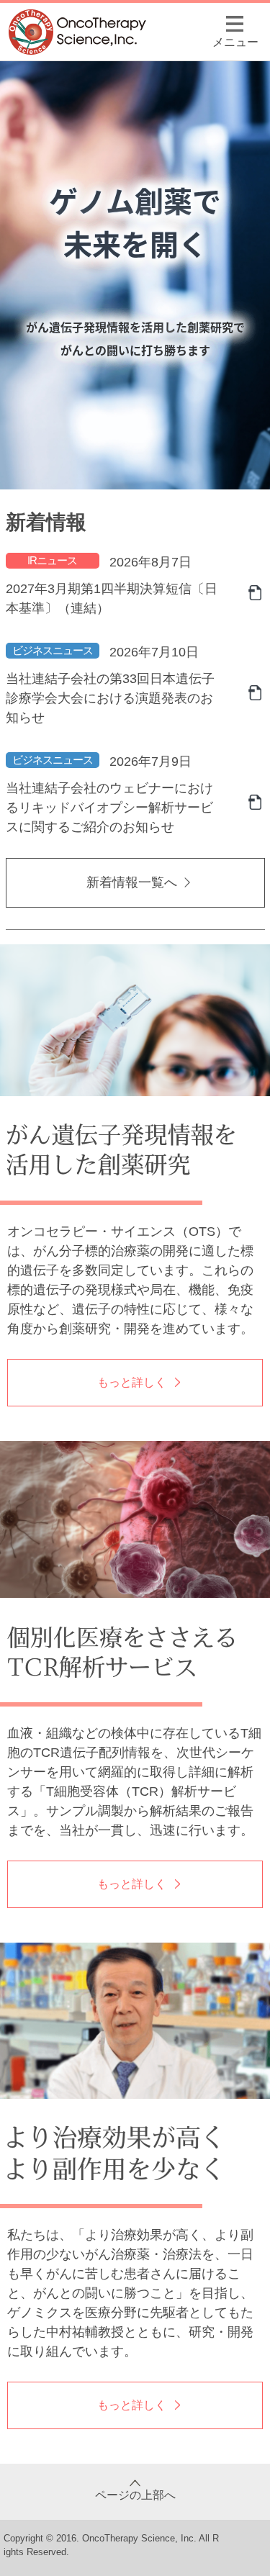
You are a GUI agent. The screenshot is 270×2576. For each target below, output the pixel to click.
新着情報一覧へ (132, 882)
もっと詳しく (132, 1382)
